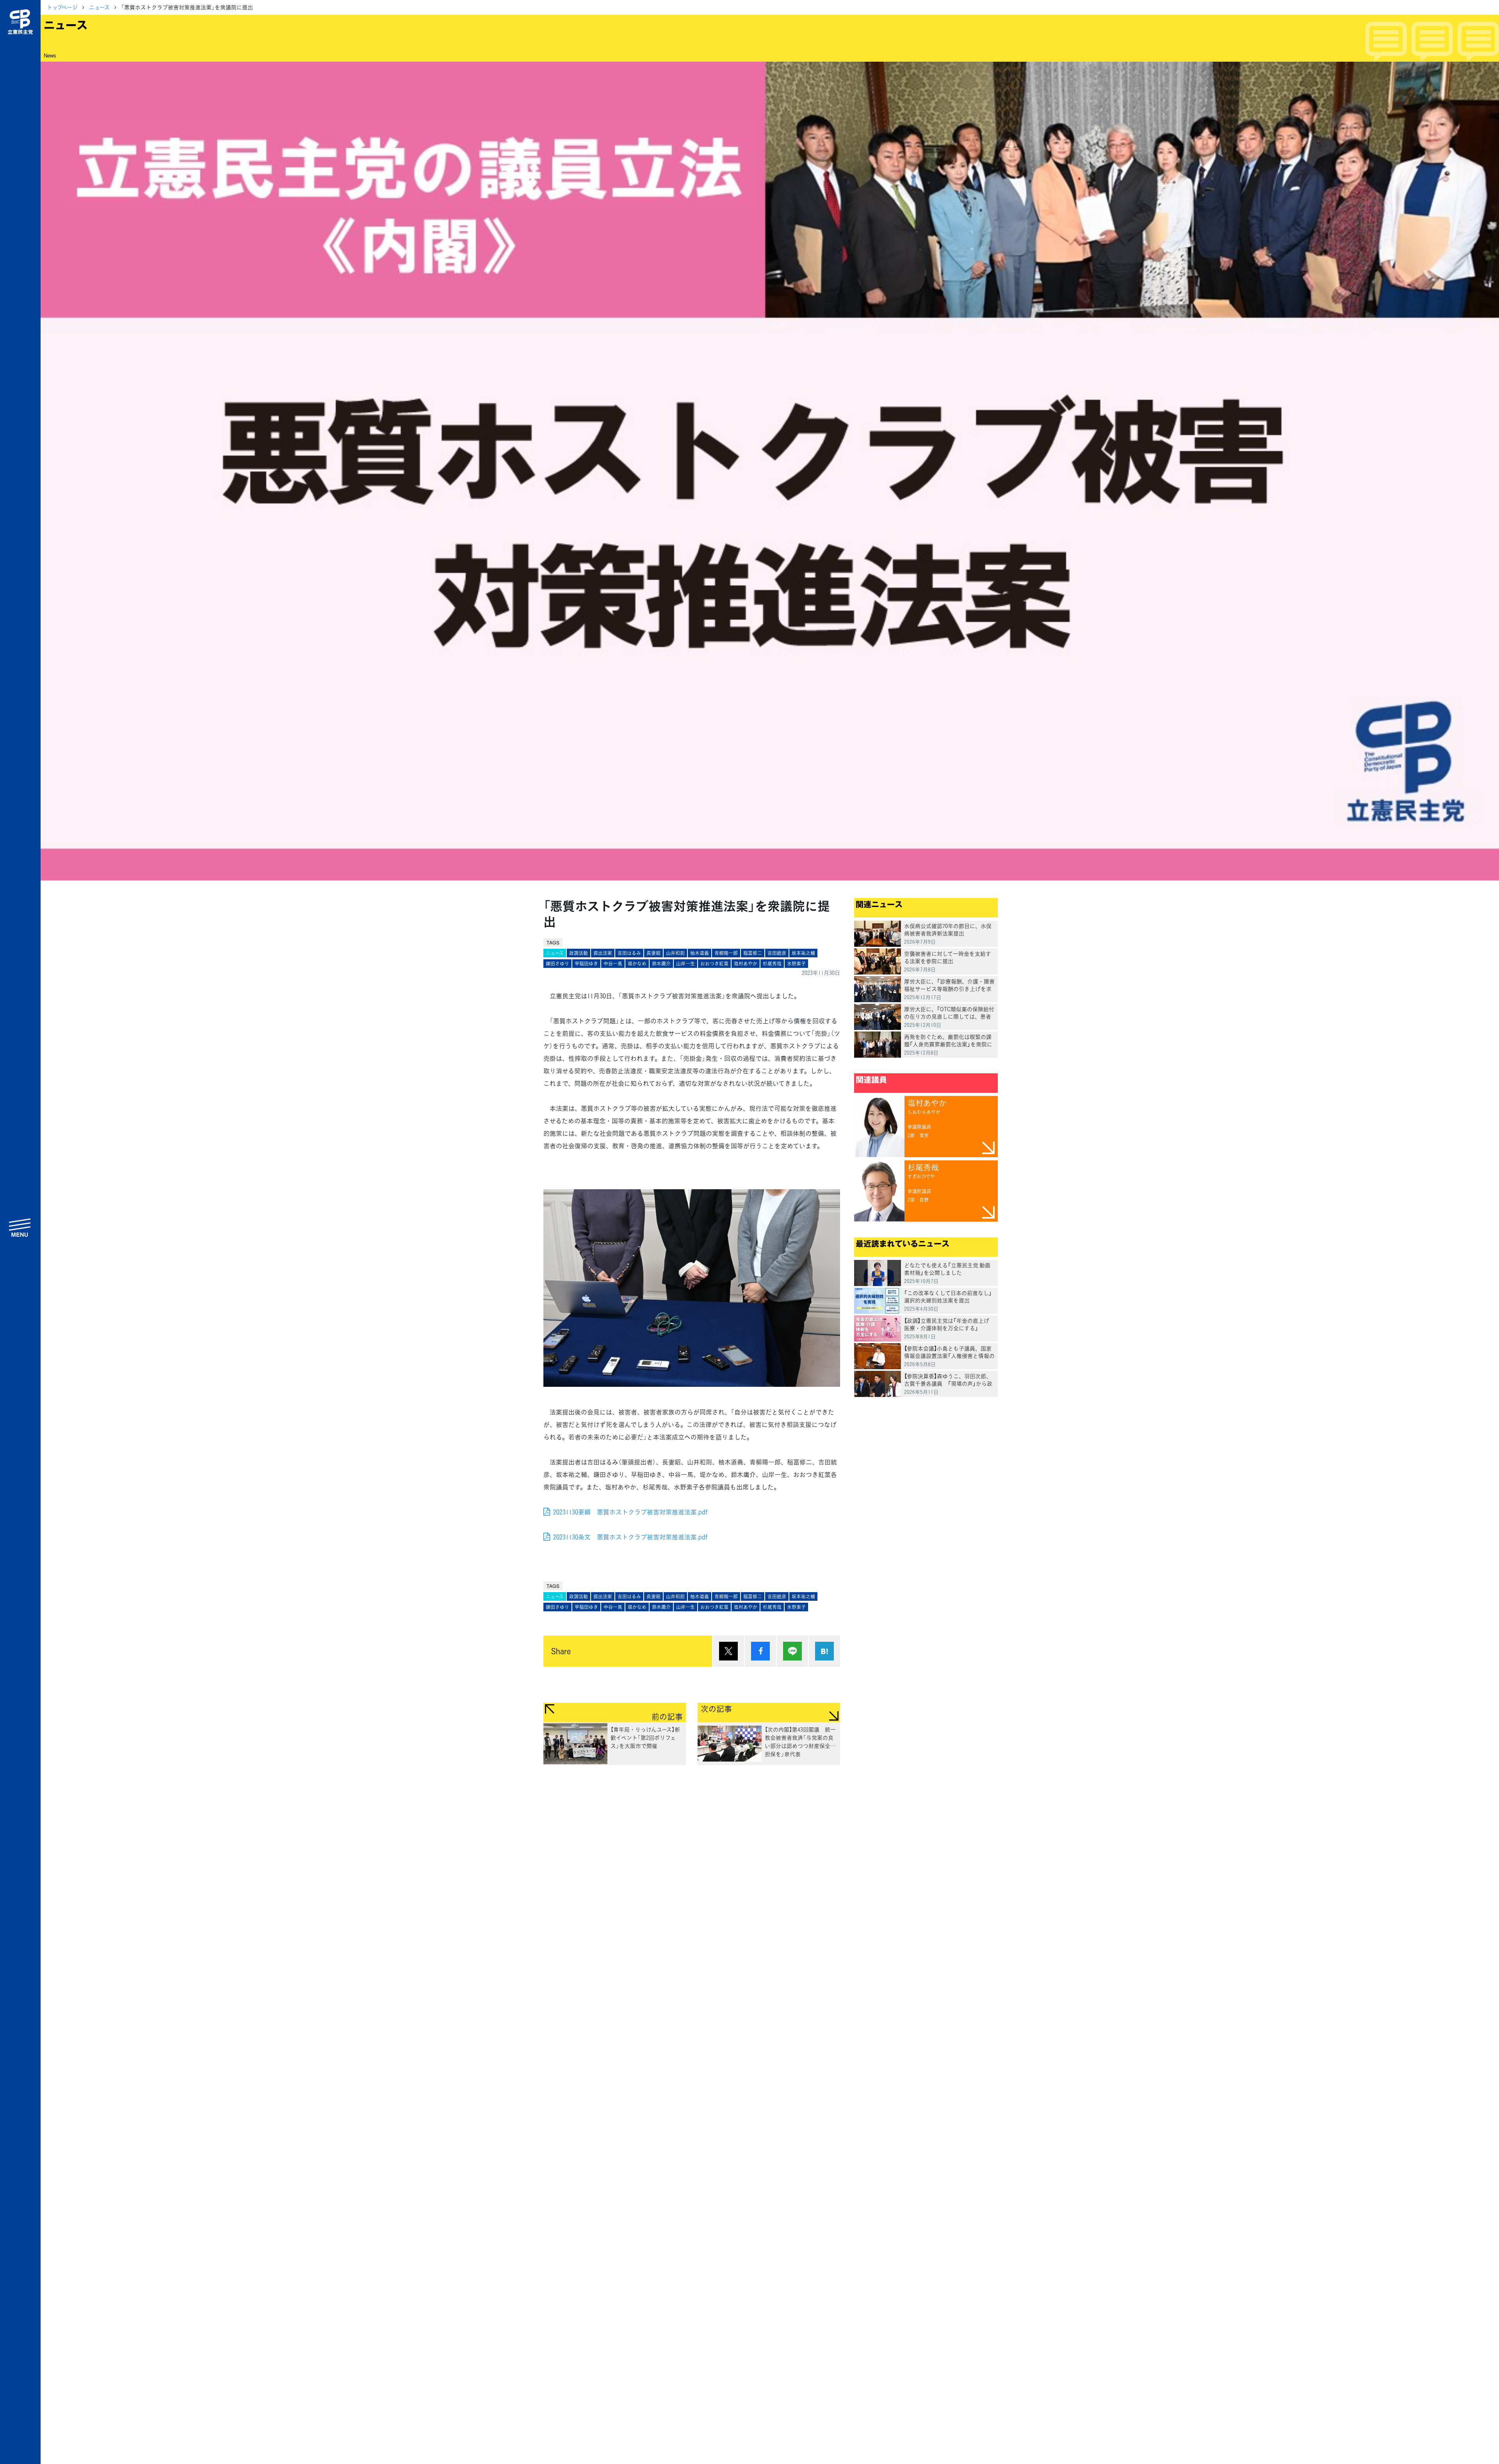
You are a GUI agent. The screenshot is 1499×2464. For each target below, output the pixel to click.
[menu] (20, 1228)
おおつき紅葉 (714, 964)
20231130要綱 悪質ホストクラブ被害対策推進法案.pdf (630, 1512)
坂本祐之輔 (803, 953)
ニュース (99, 7)
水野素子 (796, 964)
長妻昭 (653, 953)
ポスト (728, 1651)
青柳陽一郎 (726, 953)
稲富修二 (753, 953)
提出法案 (603, 953)
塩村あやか (746, 964)
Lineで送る (792, 1651)
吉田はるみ (629, 953)
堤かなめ (637, 964)
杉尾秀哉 (772, 964)
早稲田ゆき (586, 964)
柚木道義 (700, 953)
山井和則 (675, 953)
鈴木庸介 (661, 964)
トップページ (62, 7)
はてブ (824, 1651)
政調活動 (579, 953)
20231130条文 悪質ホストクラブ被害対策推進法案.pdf (630, 1537)
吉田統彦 (777, 953)
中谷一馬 (613, 964)
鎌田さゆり (557, 964)
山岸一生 (685, 964)
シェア (760, 1651)
